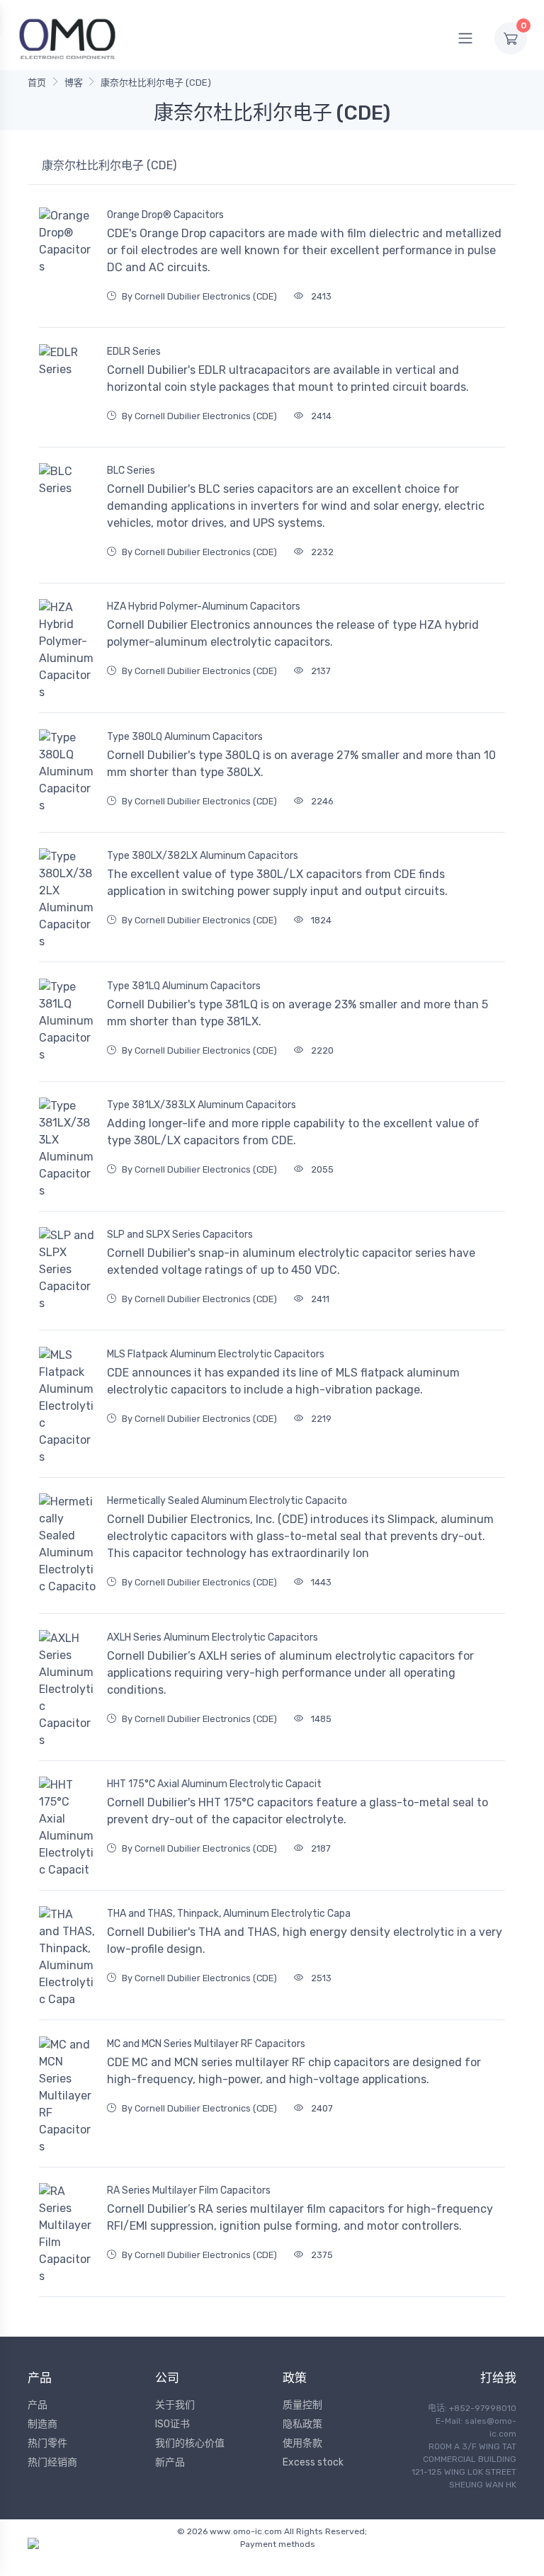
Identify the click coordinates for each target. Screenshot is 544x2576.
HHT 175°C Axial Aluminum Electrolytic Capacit (214, 1784)
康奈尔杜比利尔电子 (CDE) (156, 82)
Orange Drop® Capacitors (165, 215)
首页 (37, 82)
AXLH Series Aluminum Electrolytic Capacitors (212, 1637)
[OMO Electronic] (67, 38)
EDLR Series (134, 352)
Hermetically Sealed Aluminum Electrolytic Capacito (227, 1501)
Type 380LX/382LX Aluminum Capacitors (203, 856)
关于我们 (175, 2405)
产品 (38, 2405)
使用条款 (302, 2443)
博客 (74, 82)
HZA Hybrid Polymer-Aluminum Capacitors (204, 606)
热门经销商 (52, 2462)
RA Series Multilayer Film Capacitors (189, 2190)
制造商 (42, 2424)
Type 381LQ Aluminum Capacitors (184, 986)
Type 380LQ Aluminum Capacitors (185, 737)
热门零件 (47, 2443)
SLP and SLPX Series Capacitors (180, 1235)
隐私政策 (302, 2424)
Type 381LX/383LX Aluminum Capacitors (202, 1105)
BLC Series (131, 471)
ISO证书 (172, 2424)
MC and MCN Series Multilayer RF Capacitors (206, 2044)
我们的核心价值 (190, 2443)
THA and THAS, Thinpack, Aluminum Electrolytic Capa (229, 1914)
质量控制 (302, 2405)
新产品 (170, 2462)
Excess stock (313, 2462)
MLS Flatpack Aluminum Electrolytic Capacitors (216, 1354)
